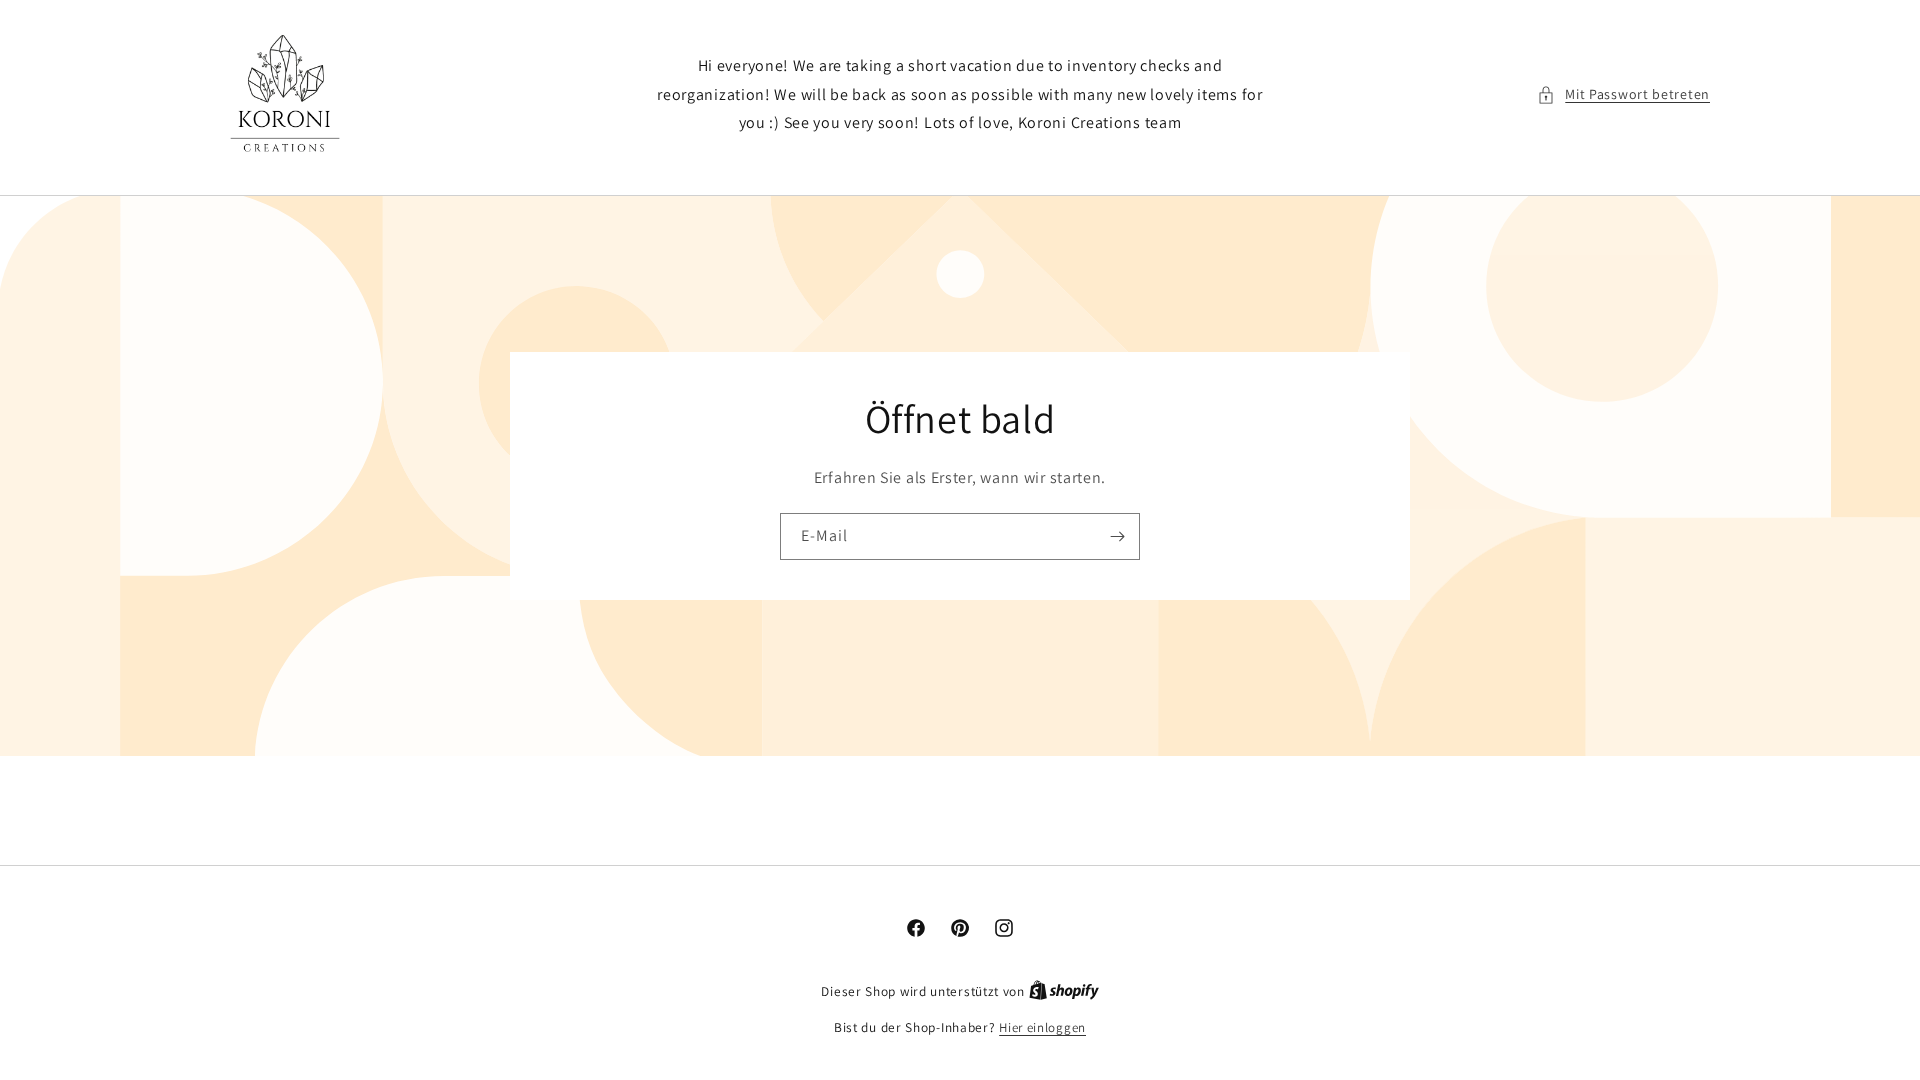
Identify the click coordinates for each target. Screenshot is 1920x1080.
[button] (1623, 94)
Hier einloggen (1042, 1027)
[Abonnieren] (1117, 536)
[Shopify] (1064, 991)
